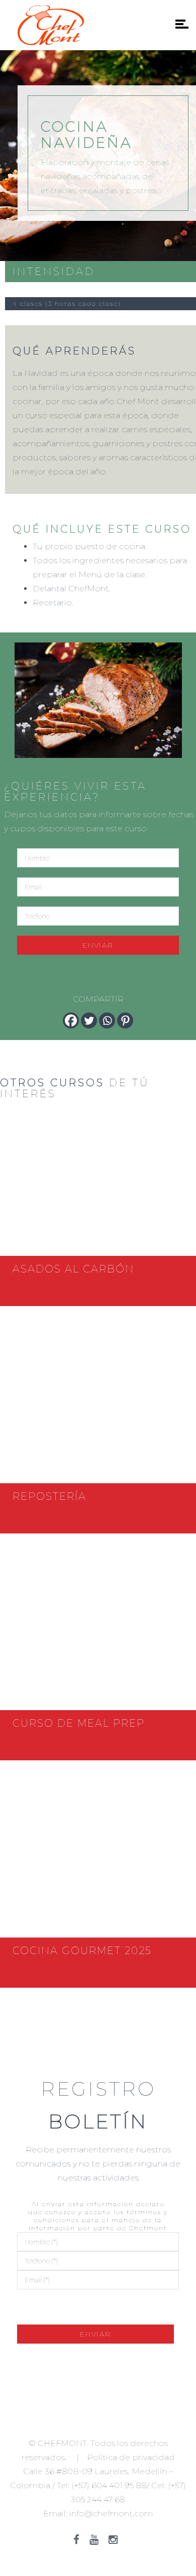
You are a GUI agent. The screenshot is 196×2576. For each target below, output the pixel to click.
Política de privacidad (131, 2457)
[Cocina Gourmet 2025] (98, 1864)
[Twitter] (89, 1020)
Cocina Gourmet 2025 (82, 1951)
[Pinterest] (125, 1020)
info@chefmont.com (111, 2514)
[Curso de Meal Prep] (98, 1637)
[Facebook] (71, 1020)
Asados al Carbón (73, 1269)
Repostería (50, 1496)
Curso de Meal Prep (79, 1723)
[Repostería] (98, 1410)
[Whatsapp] (107, 1020)
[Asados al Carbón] (98, 1183)
